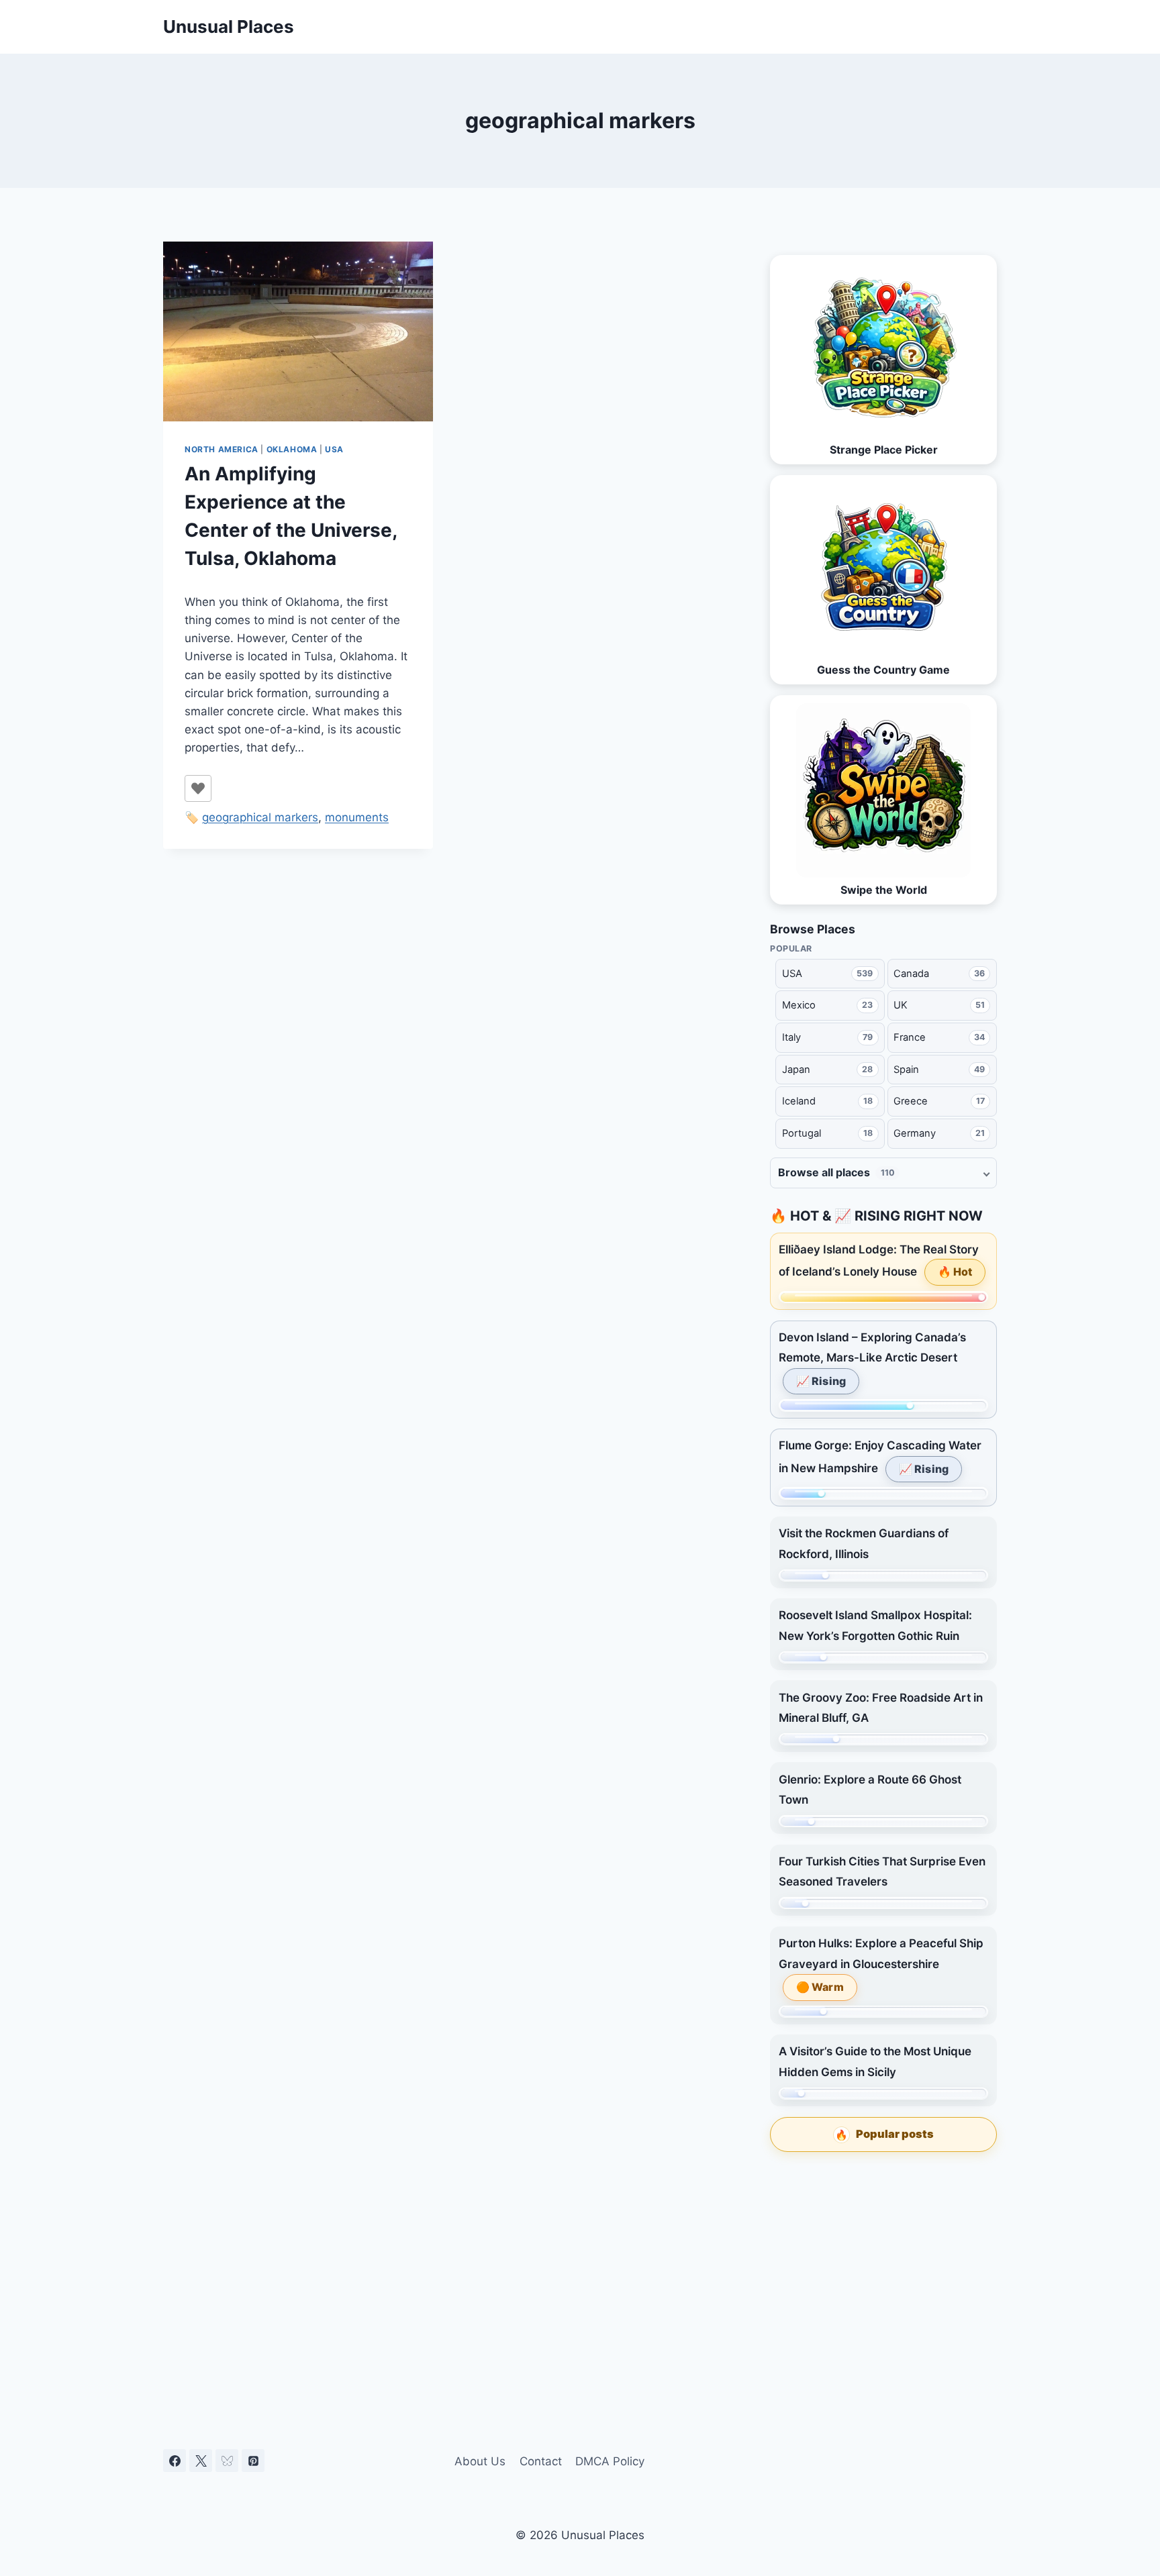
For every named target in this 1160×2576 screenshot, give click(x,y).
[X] (201, 2461)
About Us (480, 2461)
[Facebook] (175, 2461)
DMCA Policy (610, 2461)
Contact (541, 2461)
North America (222, 449)
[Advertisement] (883, 2264)
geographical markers (260, 817)
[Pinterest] (253, 2461)
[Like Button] (198, 788)
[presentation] (298, 331)
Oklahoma (292, 449)
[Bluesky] (227, 2461)
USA (334, 449)
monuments (357, 817)
